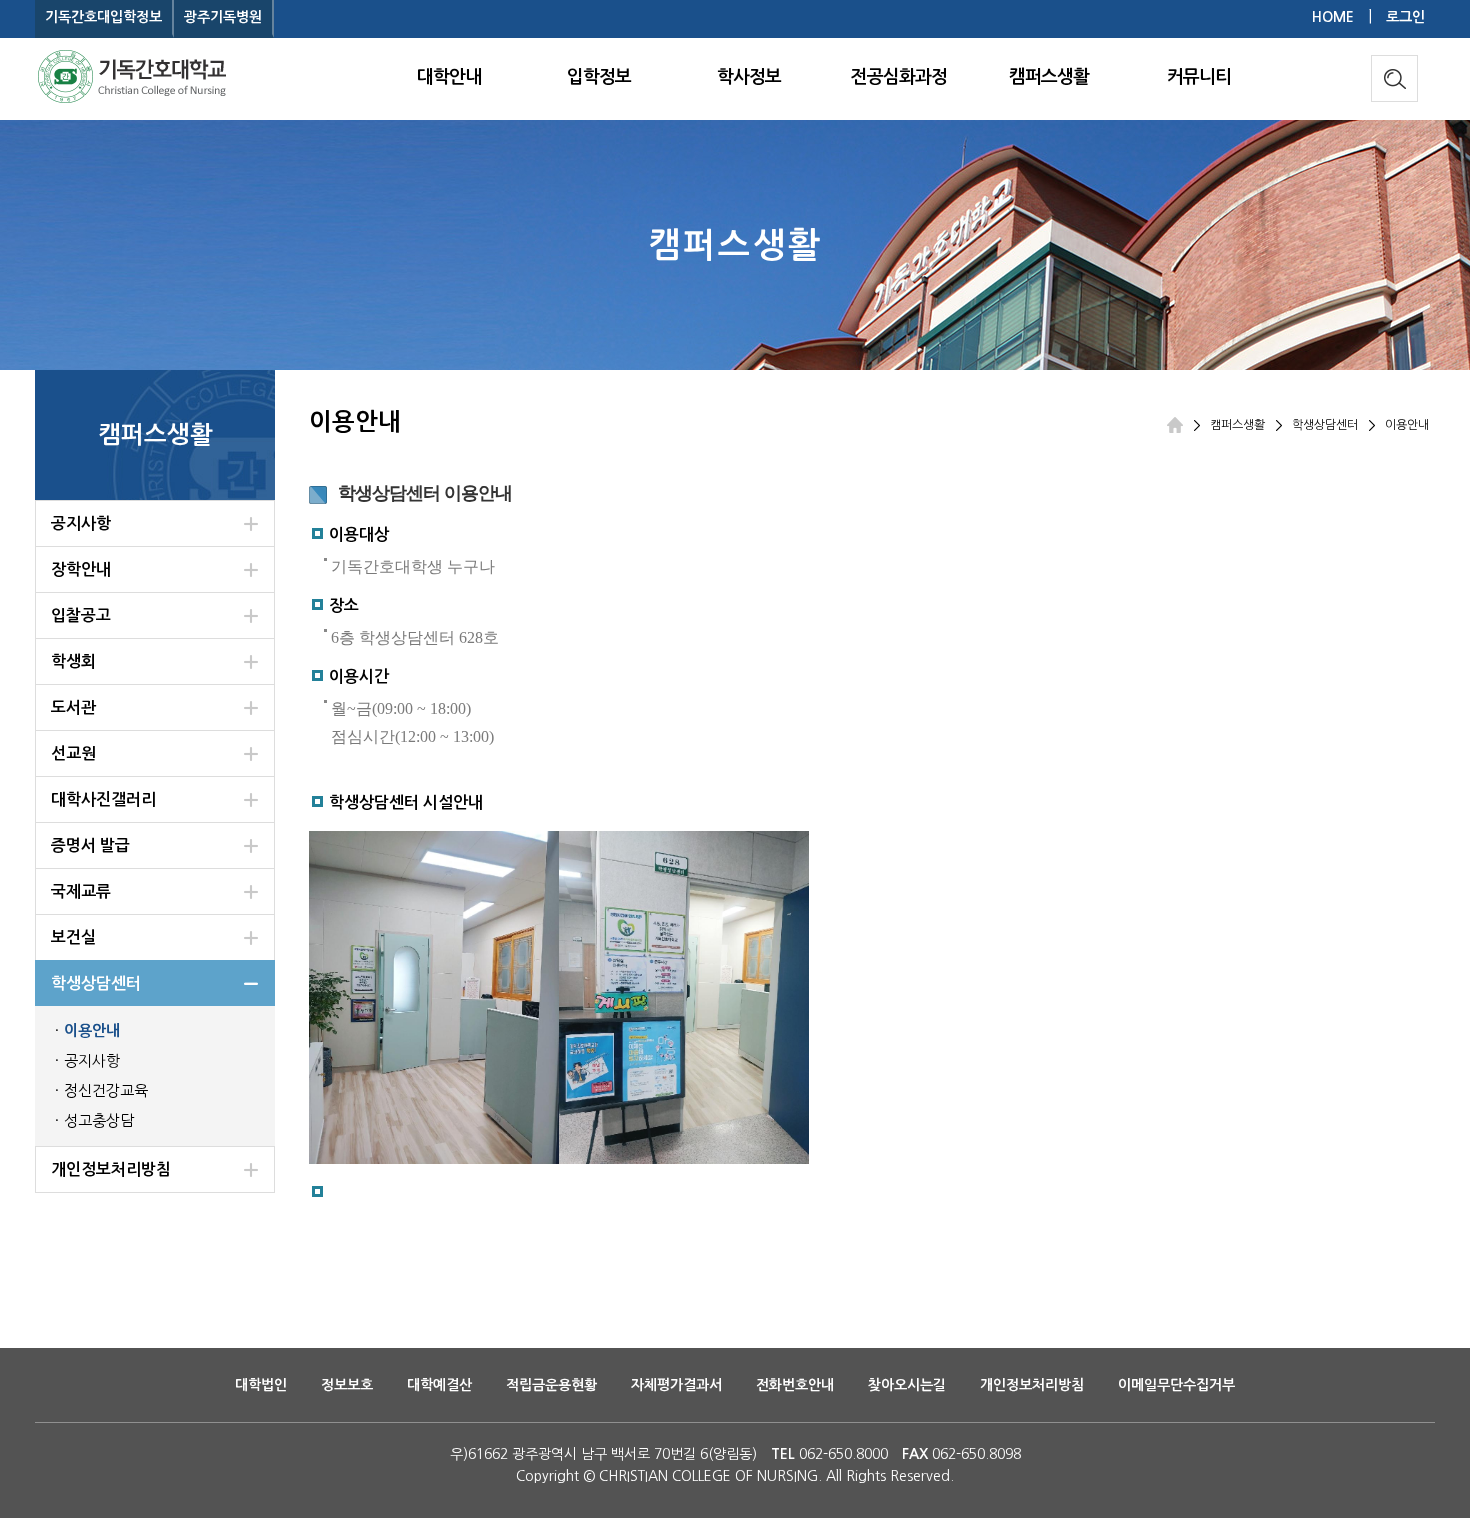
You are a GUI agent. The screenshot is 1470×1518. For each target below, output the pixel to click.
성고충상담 (99, 1120)
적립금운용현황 (551, 1385)
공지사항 (92, 1060)
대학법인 (261, 1385)
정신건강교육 (106, 1090)
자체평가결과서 (676, 1385)
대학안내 (449, 77)
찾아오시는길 (907, 1385)
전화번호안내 (795, 1385)
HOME (1333, 17)
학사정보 (749, 77)
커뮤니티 (1199, 77)
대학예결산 (439, 1385)
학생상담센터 (1325, 425)
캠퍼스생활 (1049, 77)
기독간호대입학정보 (103, 17)
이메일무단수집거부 (1176, 1385)
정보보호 (347, 1385)
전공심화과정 (899, 77)
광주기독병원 (223, 17)
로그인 (1405, 17)
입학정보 (599, 77)
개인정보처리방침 (1032, 1385)
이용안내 (92, 1030)
